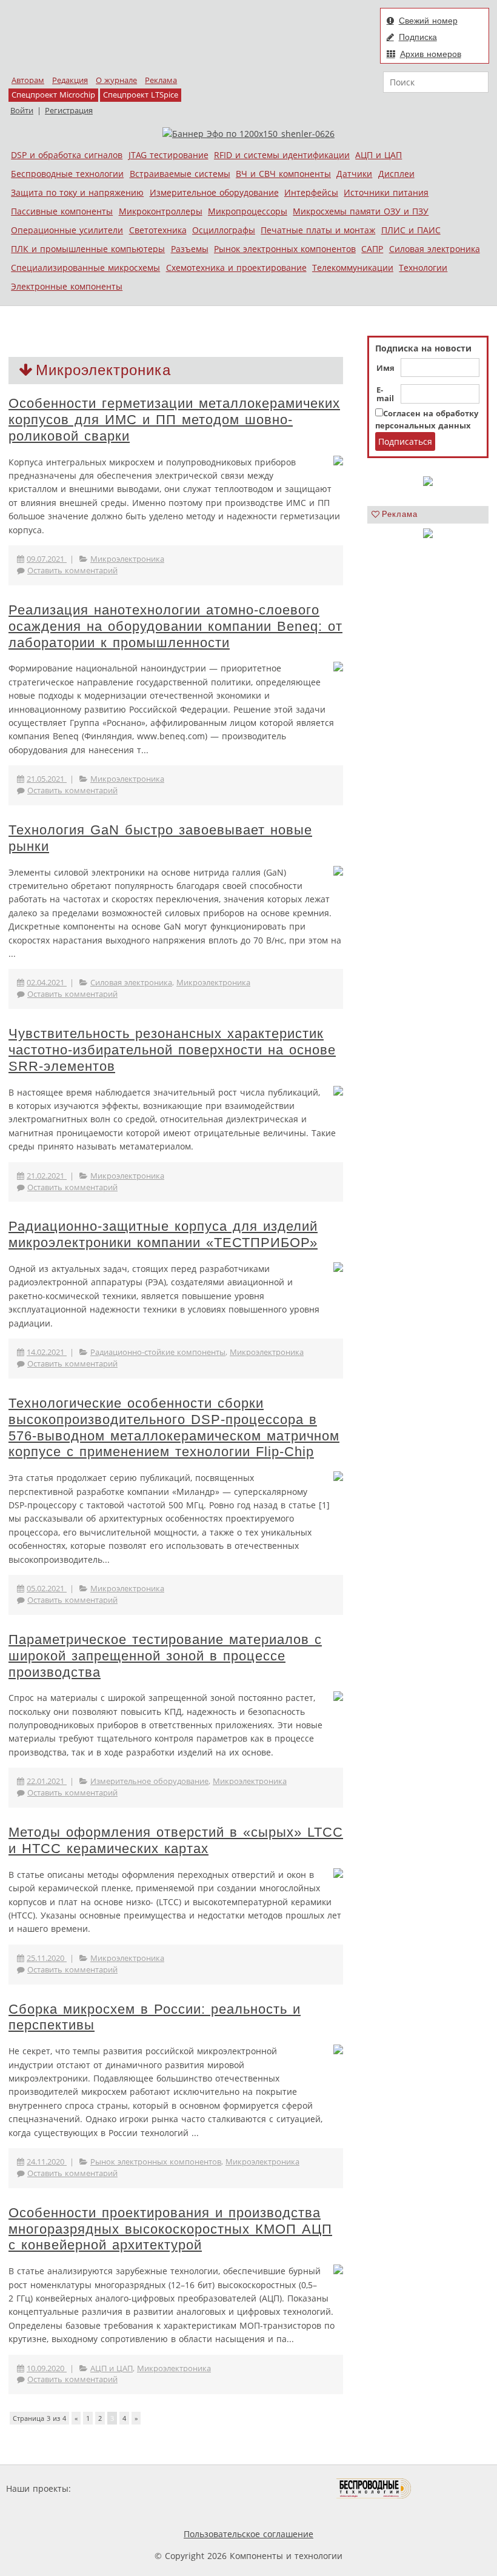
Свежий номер (428, 21)
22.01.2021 (47, 1781)
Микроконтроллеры (161, 211)
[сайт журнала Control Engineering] (455, 2488)
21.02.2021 (47, 1176)
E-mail (385, 394)
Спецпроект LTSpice (141, 95)
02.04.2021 (47, 983)
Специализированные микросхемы (85, 268)
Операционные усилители (67, 230)
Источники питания (386, 192)
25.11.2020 (47, 1958)
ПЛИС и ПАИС (411, 230)
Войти (22, 111)
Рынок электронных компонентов (285, 249)
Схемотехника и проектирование (236, 268)
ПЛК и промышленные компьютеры (88, 249)
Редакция (70, 80)
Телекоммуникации (353, 268)
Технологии (423, 268)
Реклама (161, 80)
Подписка (418, 37)
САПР (372, 249)
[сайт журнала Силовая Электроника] (113, 2488)
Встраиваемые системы (180, 174)
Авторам (28, 80)
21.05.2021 (47, 779)
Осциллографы (224, 230)
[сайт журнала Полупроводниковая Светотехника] (279, 2488)
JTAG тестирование (168, 155)
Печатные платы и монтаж (318, 230)
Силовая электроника (435, 249)
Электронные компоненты (67, 286)
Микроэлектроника (127, 559)
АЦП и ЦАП (379, 155)
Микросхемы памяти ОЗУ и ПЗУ (361, 211)
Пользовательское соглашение (248, 2534)
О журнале (116, 80)
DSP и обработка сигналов (67, 155)
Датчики (354, 174)
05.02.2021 (47, 1589)
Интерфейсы (311, 192)
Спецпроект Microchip (53, 95)
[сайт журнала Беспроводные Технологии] (374, 2488)
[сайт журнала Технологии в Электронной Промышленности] (190, 2488)
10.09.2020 (47, 2368)
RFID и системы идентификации (282, 155)
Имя (385, 368)
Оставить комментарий (72, 571)
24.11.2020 (47, 2162)
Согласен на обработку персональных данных (427, 420)
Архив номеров (431, 54)
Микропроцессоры (248, 211)
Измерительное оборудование (214, 192)
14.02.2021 (47, 1352)
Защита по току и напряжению (77, 192)
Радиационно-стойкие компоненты (158, 1352)
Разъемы (190, 249)
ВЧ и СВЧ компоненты (283, 174)
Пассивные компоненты (62, 211)
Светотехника (158, 230)
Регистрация (69, 111)
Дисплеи (396, 174)
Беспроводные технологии (67, 174)
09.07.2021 (47, 559)
